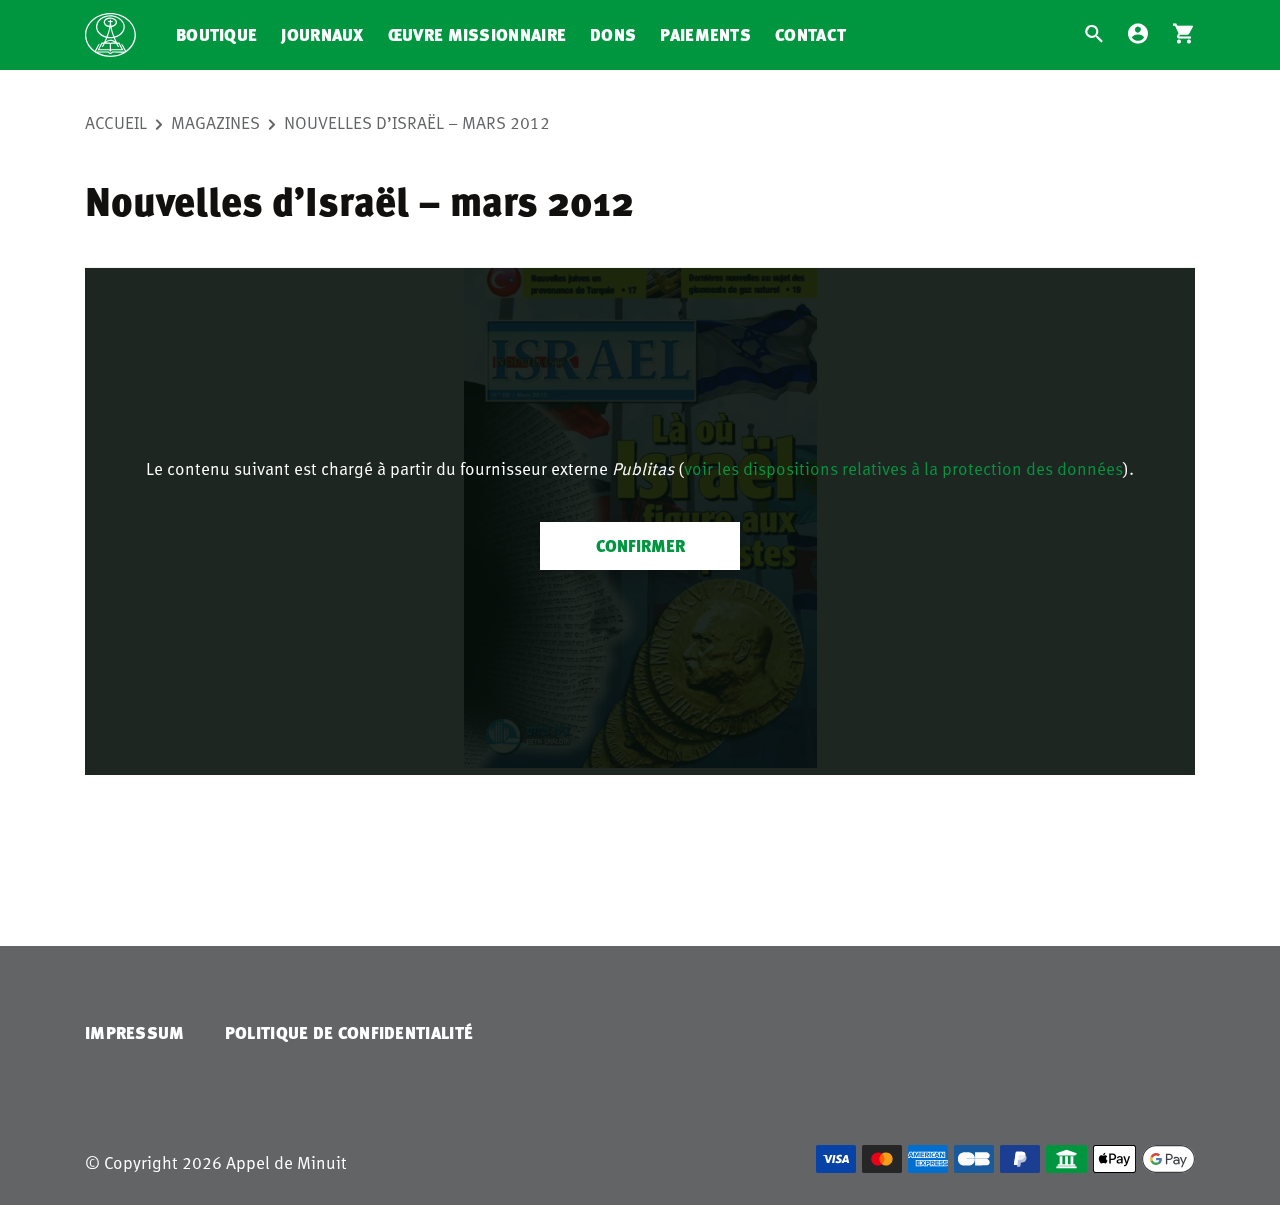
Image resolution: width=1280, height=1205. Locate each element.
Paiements (705, 34)
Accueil (116, 122)
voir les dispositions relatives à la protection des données (903, 468)
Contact (810, 34)
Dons (613, 34)
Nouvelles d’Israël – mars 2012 (417, 122)
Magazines (215, 122)
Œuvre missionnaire (477, 34)
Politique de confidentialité (349, 1032)
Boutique (216, 34)
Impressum (135, 1032)
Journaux (322, 34)
